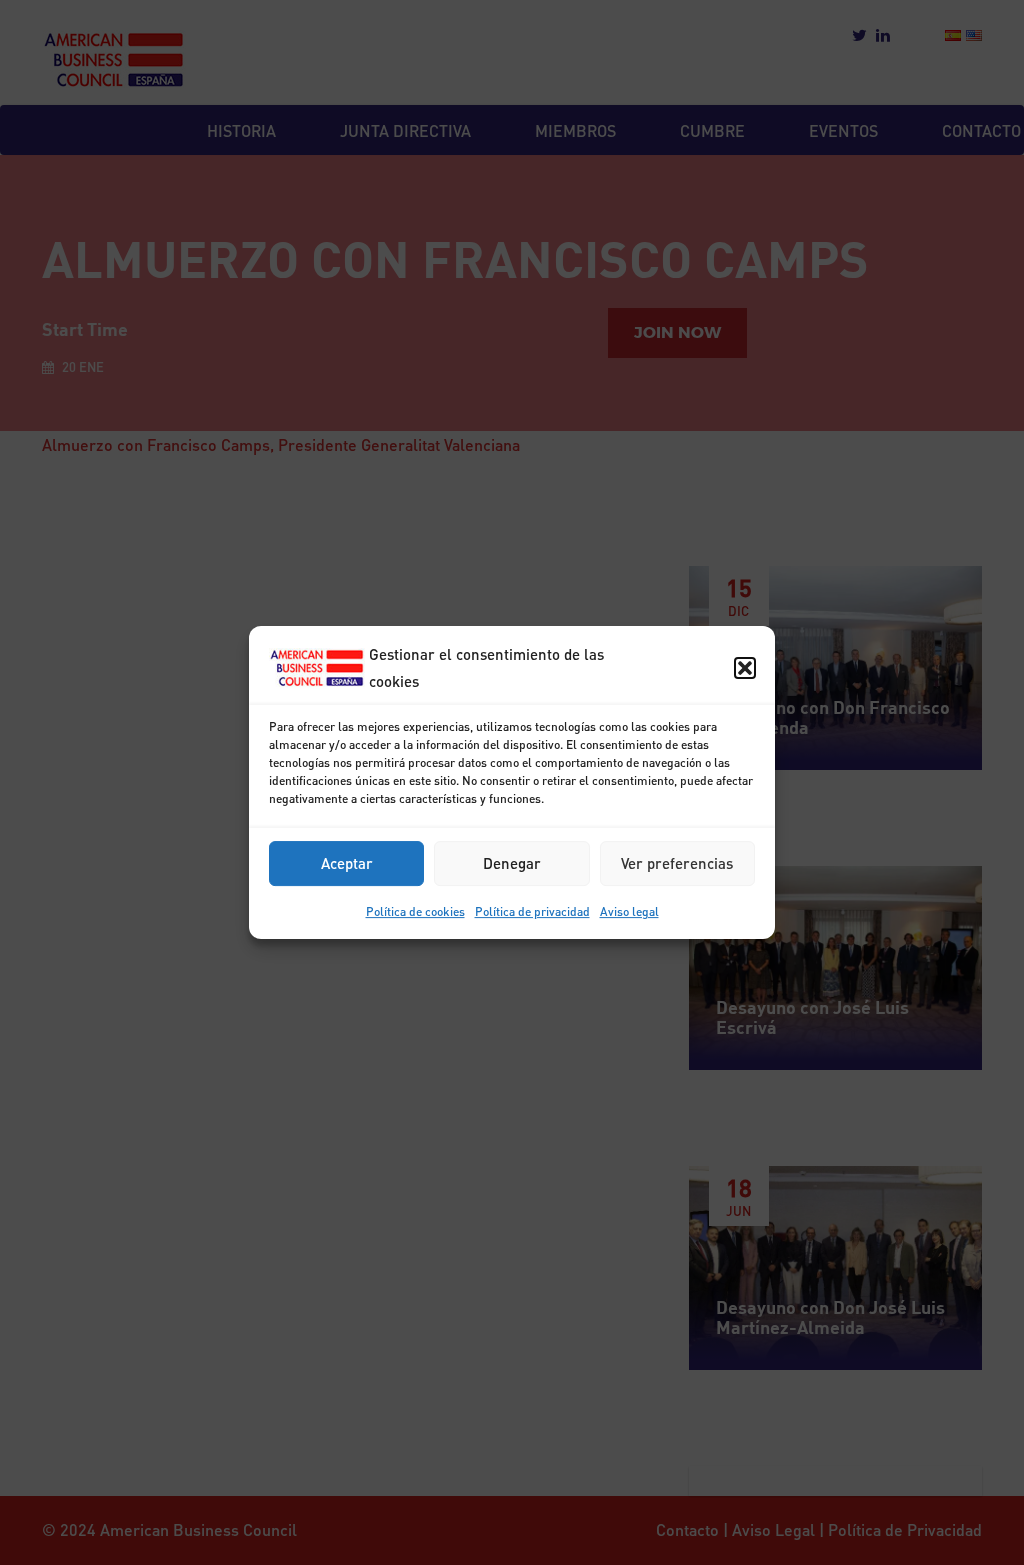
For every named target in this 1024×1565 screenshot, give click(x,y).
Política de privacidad (532, 911)
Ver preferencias (677, 863)
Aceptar (347, 863)
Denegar (512, 863)
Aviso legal (629, 911)
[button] (745, 668)
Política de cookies (415, 911)
